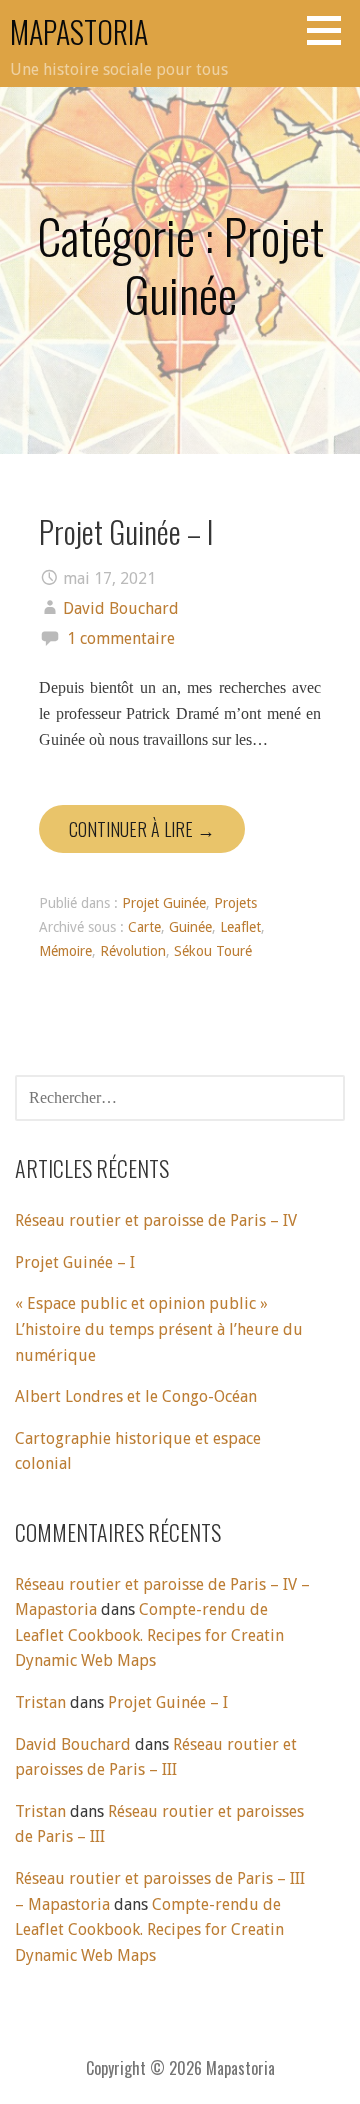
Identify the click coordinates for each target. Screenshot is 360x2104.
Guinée (190, 927)
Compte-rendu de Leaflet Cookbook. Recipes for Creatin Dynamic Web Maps (149, 1635)
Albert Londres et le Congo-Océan (136, 1396)
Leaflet (240, 927)
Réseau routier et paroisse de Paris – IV (156, 1220)
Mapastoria (79, 31)
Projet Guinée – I (126, 531)
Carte (144, 927)
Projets (235, 903)
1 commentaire (121, 638)
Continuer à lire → (142, 829)
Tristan (40, 1702)
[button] (331, 30)
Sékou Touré (213, 951)
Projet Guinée (164, 903)
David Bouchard (121, 608)
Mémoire (65, 951)
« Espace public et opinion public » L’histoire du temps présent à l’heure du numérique (159, 1329)
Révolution (133, 951)
